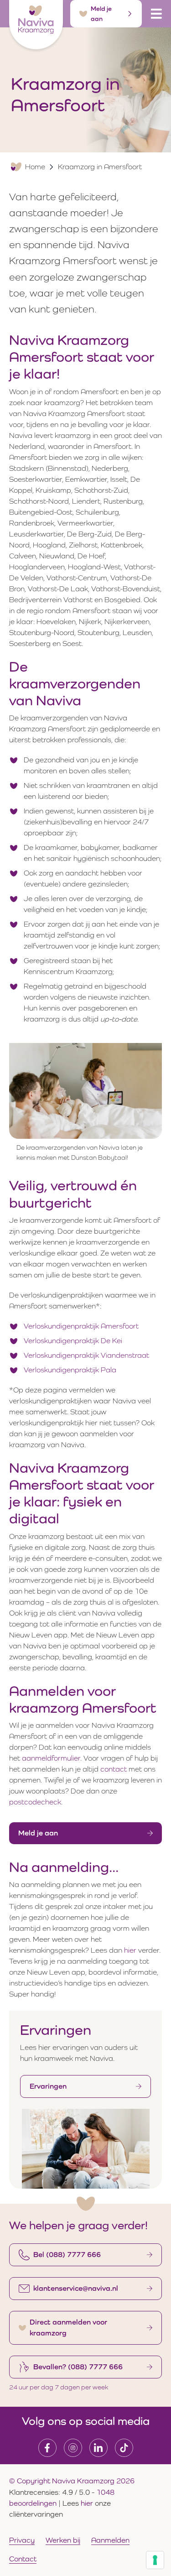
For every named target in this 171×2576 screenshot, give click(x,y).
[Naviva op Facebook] (47, 2448)
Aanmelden (110, 2540)
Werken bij (63, 2540)
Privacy (22, 2540)
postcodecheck (35, 1802)
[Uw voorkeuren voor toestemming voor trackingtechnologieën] (155, 2560)
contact (114, 1769)
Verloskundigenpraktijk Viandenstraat (86, 1355)
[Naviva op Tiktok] (124, 2448)
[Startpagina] (36, 25)
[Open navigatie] (156, 14)
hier (130, 1950)
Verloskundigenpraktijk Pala (70, 1370)
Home (35, 167)
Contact (23, 2559)
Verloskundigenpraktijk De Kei (73, 1341)
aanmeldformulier (51, 1758)
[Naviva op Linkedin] (98, 2448)
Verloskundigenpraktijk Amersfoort (81, 1326)
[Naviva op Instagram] (73, 2448)
